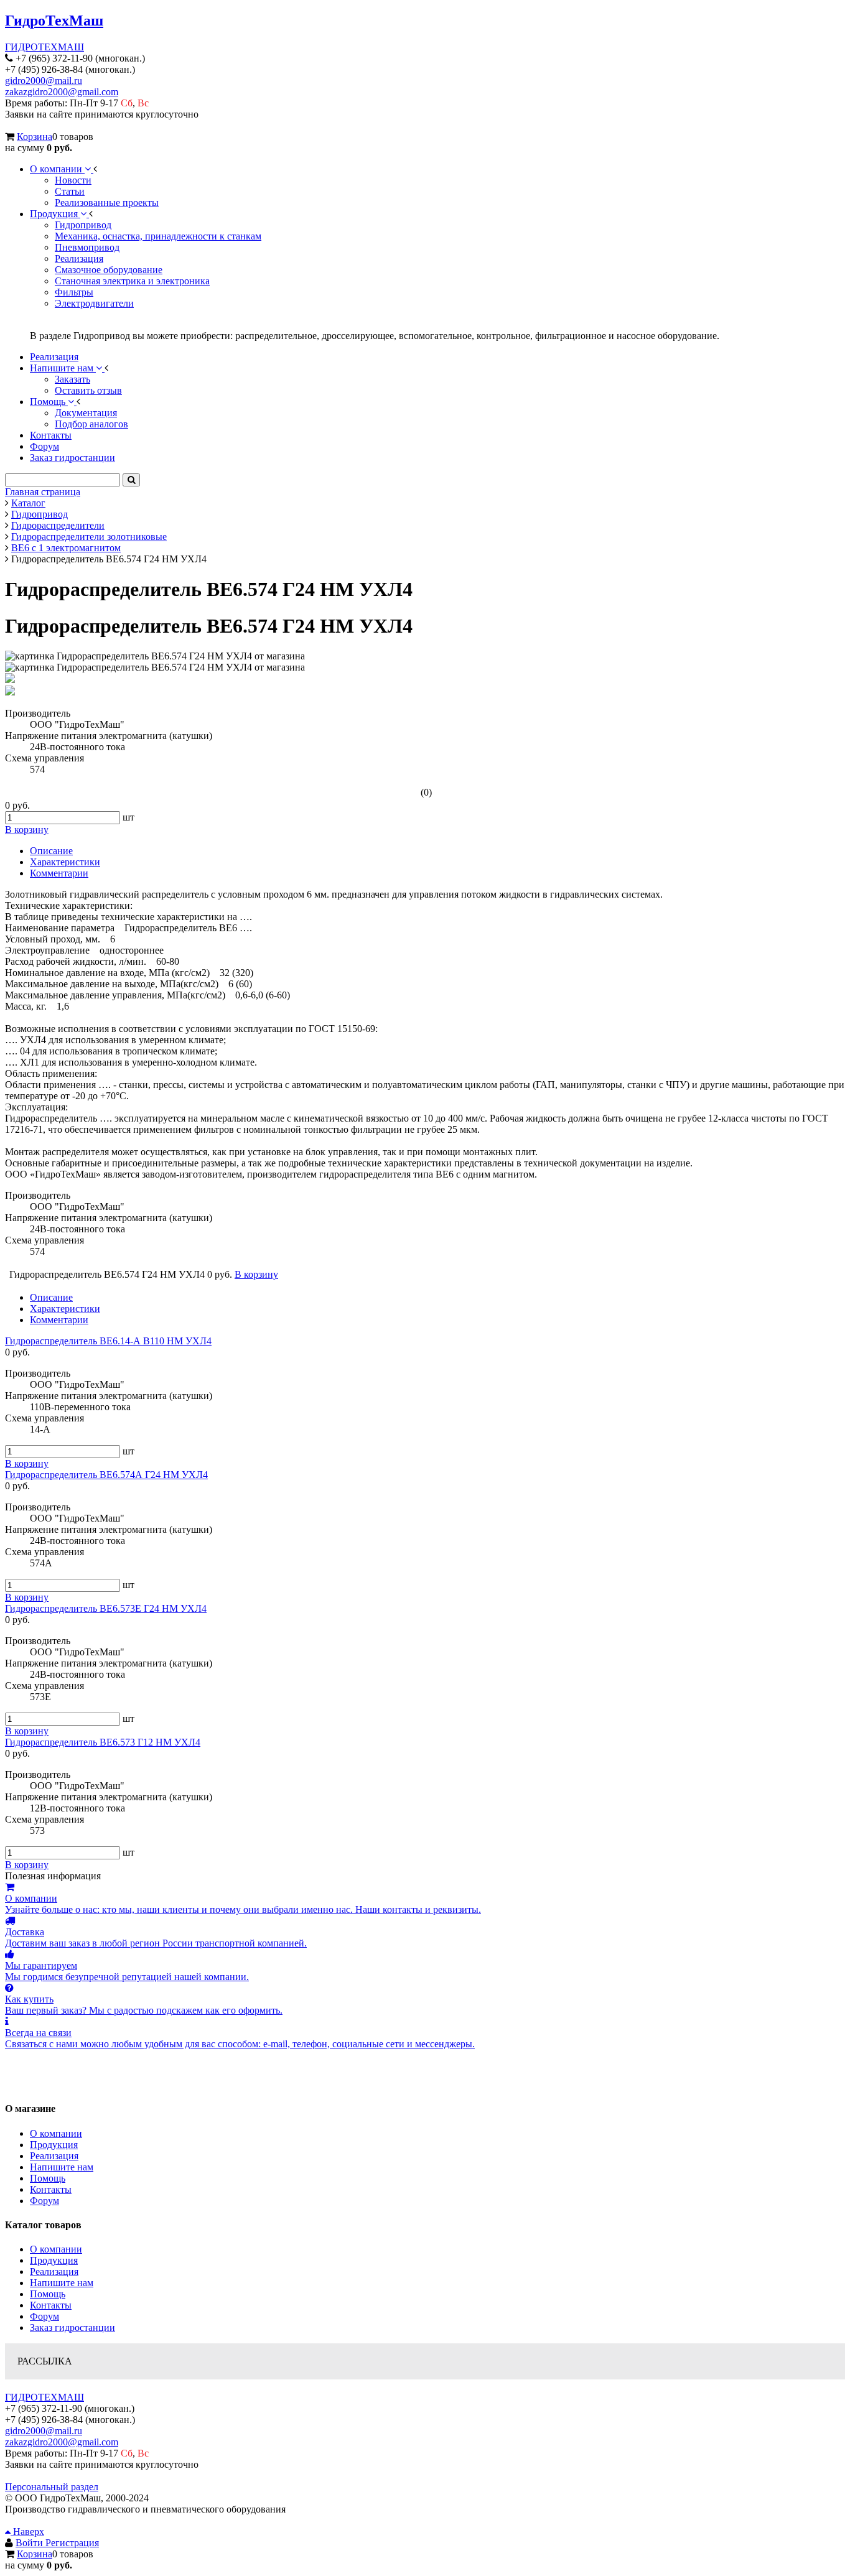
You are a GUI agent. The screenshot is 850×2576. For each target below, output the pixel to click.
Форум (44, 2201)
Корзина (35, 137)
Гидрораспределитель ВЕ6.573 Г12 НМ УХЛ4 (103, 1742)
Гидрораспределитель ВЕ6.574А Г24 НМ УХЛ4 (106, 1475)
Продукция (54, 2145)
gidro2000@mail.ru (44, 81)
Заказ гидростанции (72, 2327)
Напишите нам (62, 2167)
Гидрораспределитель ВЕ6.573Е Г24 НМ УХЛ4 (106, 1608)
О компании (56, 2133)
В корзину (27, 1463)
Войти (30, 2543)
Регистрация (72, 2543)
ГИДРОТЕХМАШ (44, 47)
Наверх (27, 2532)
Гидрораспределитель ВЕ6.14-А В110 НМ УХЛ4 (108, 1341)
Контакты (51, 2189)
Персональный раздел (52, 2487)
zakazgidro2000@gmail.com (62, 92)
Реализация (54, 2156)
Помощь (48, 2178)
